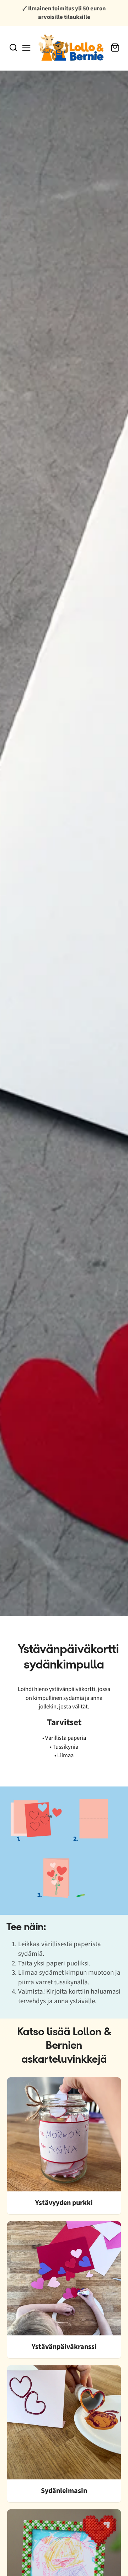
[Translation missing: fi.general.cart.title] (115, 48)
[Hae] (13, 48)
